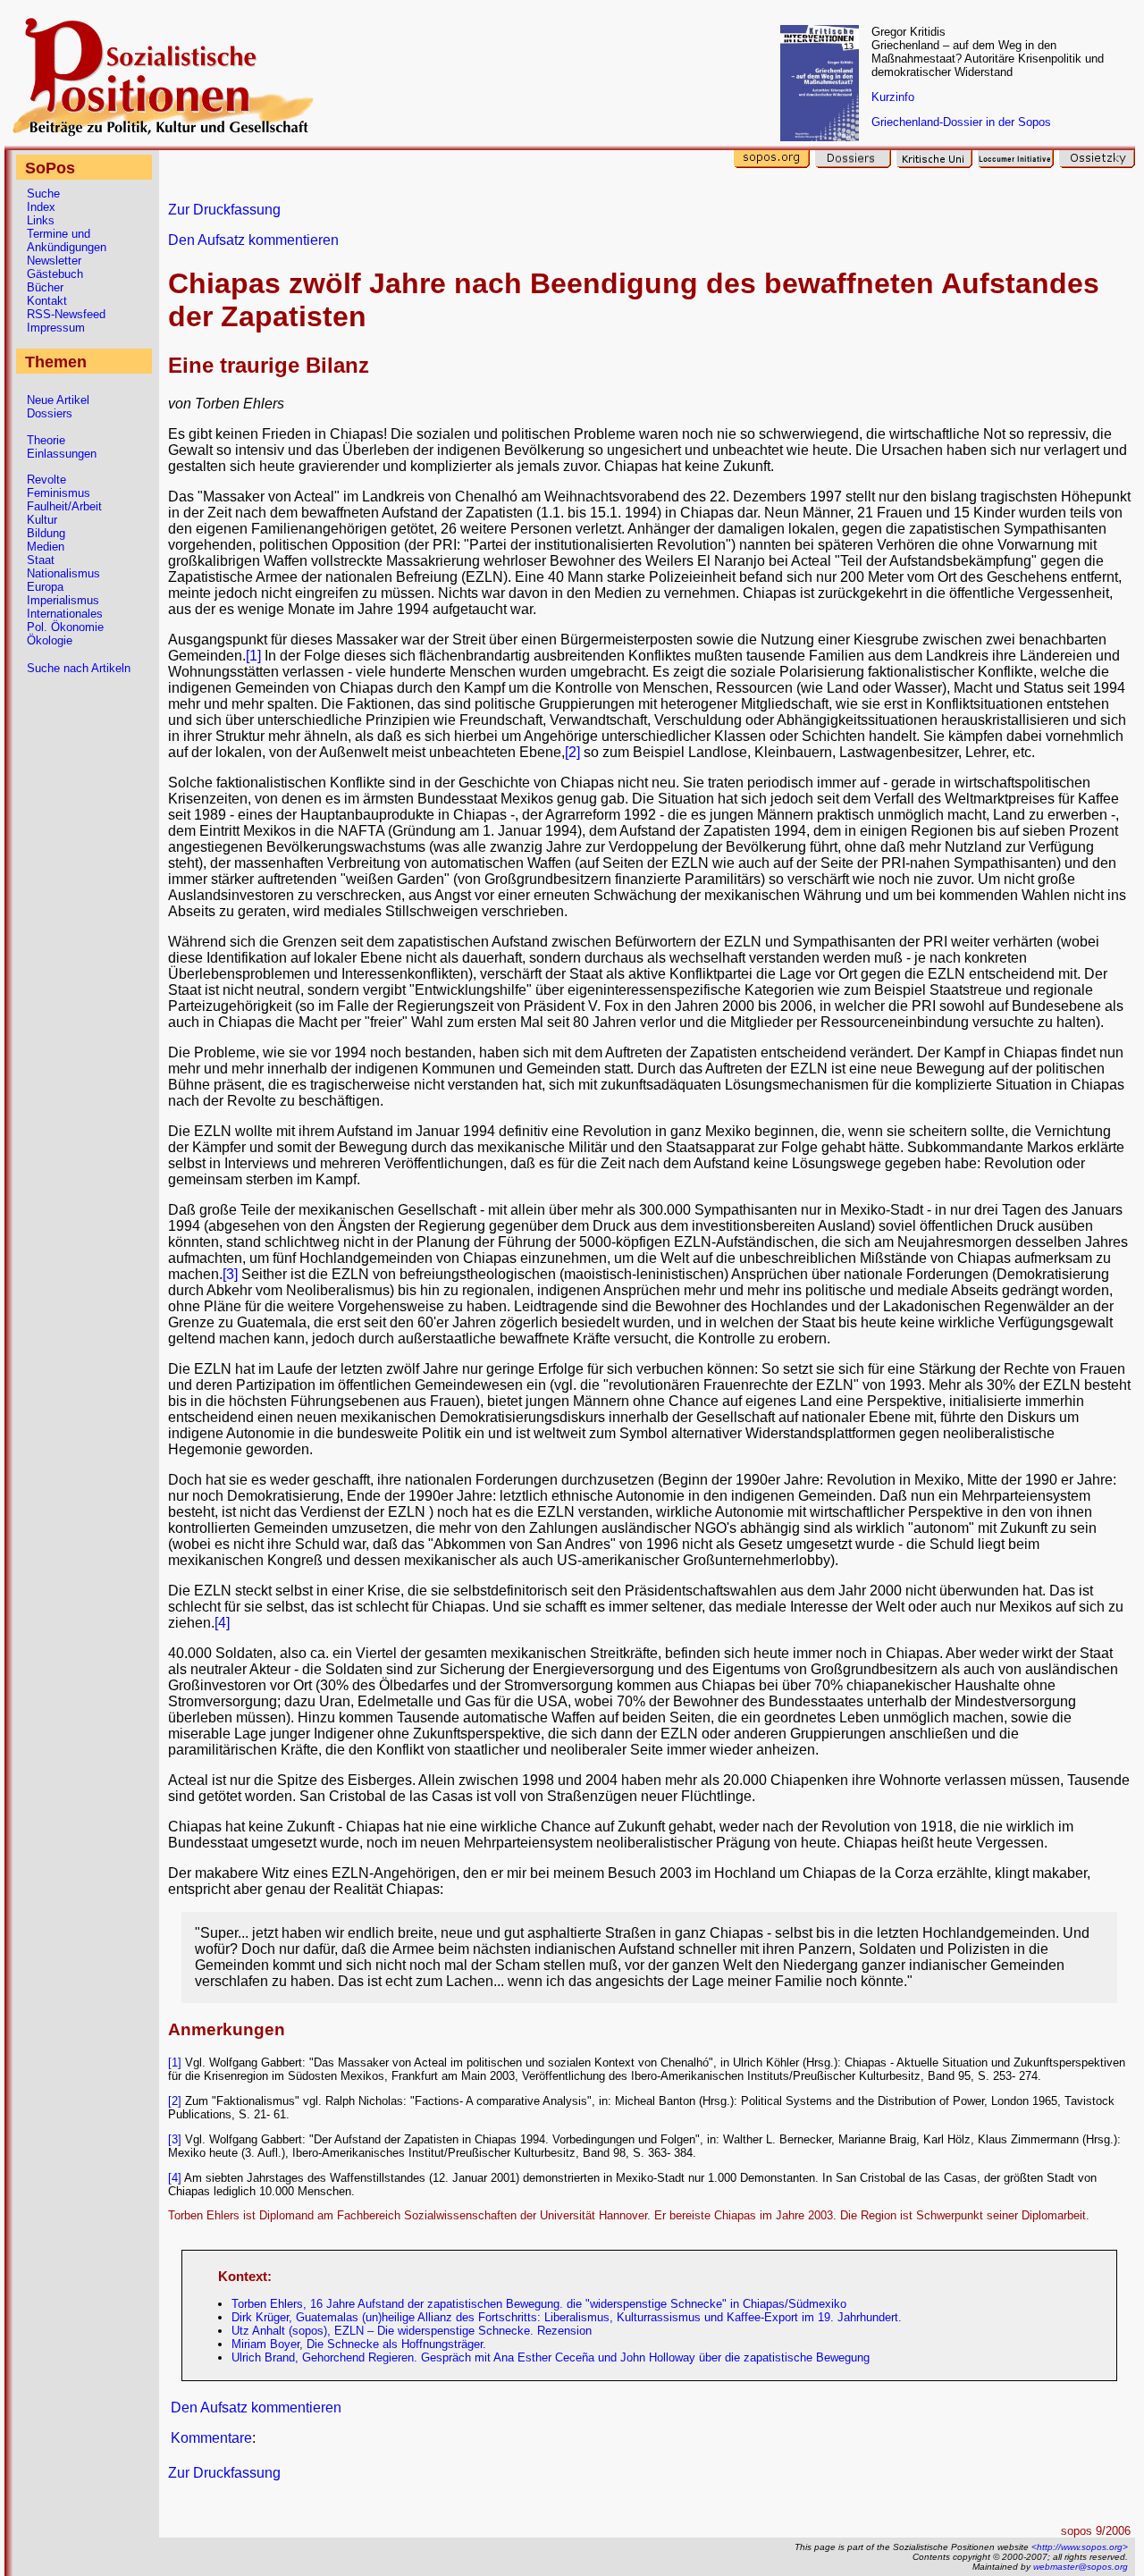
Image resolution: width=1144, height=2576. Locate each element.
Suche (43, 194)
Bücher (45, 287)
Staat (41, 560)
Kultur (42, 520)
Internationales (65, 614)
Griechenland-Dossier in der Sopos (961, 122)
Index (41, 207)
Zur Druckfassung (224, 210)
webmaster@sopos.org (1081, 2567)
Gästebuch (55, 274)
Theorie (46, 440)
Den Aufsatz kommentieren (253, 240)
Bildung (46, 533)
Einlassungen (62, 454)
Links (41, 220)
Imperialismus (63, 600)
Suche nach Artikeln (79, 668)
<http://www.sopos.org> (1080, 2547)
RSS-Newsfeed (66, 314)
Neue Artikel (58, 400)
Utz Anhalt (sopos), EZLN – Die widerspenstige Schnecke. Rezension (412, 2331)
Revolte (46, 480)
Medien (46, 547)
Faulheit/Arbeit (64, 506)
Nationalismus (63, 573)
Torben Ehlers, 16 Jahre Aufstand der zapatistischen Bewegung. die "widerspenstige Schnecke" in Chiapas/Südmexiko (539, 2304)
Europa (45, 587)
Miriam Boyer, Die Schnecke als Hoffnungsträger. (359, 2344)
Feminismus (59, 493)
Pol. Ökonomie (65, 627)
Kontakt (47, 301)
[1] (253, 656)
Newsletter (54, 261)
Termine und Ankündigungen (67, 240)
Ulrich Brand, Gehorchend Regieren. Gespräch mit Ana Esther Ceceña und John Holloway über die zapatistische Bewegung (551, 2357)
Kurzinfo (893, 97)
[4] (222, 1623)
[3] (230, 1274)
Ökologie (50, 640)
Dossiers (50, 413)
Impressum (56, 328)
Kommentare (211, 2438)
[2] (572, 752)
